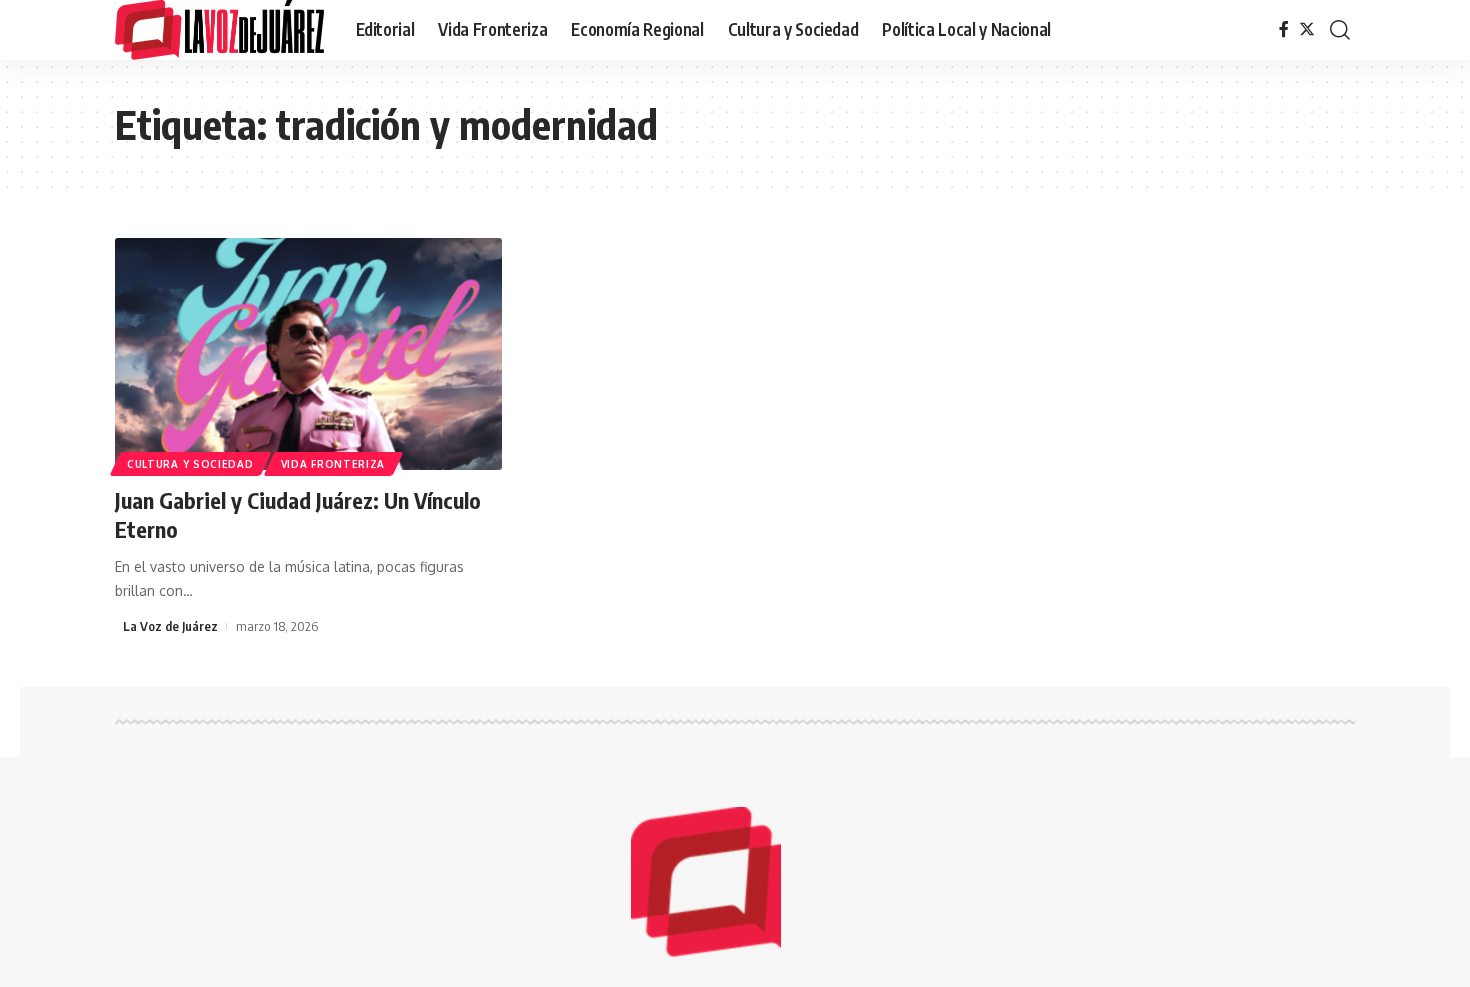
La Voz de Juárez (170, 626)
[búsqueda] (1340, 30)
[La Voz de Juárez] (219, 30)
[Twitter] (1307, 29)
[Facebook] (1284, 29)
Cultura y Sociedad (190, 464)
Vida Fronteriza (333, 464)
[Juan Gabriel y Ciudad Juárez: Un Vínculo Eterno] (308, 354)
